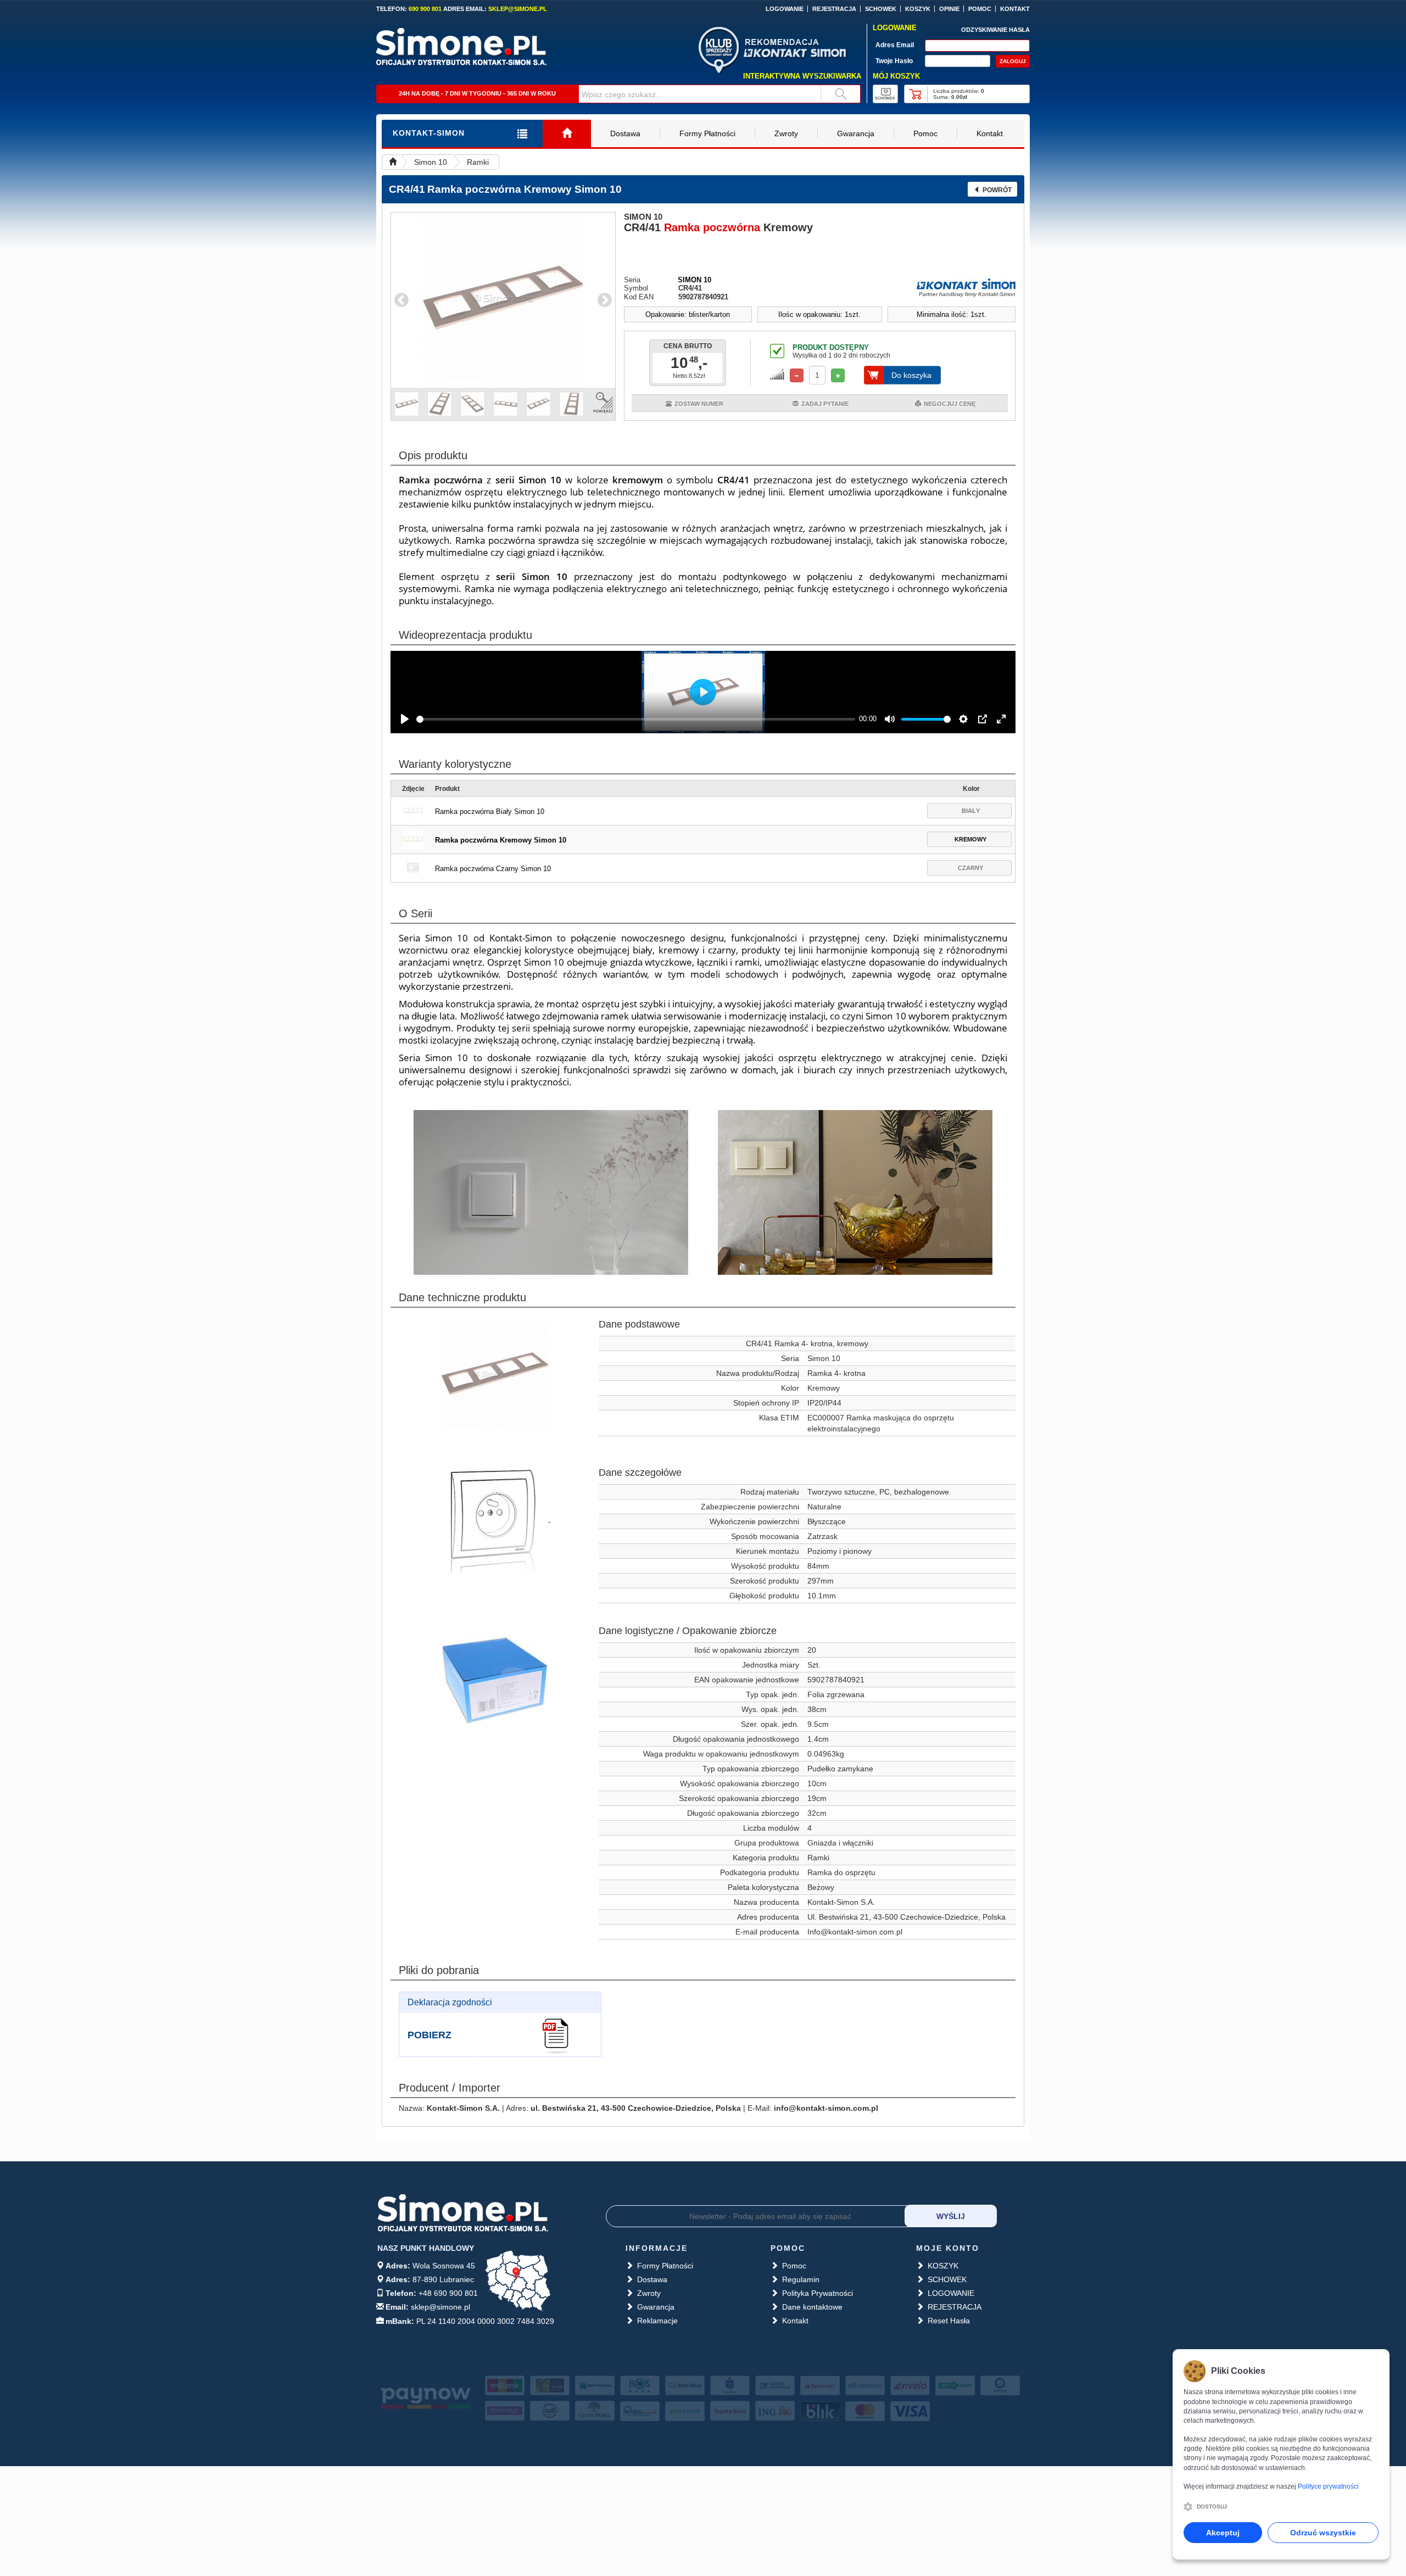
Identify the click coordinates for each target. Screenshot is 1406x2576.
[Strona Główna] (567, 134)
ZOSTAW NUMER (699, 404)
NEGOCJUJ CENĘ (950, 404)
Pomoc (925, 133)
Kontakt (990, 133)
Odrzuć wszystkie (1323, 2533)
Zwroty (786, 133)
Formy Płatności (707, 133)
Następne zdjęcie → (605, 300)
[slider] (636, 719)
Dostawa (625, 133)
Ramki (478, 162)
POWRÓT (997, 190)
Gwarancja (856, 133)
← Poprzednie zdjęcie (401, 300)
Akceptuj (1223, 2533)
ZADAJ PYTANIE (825, 404)
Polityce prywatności (1328, 2486)
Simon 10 (431, 162)
